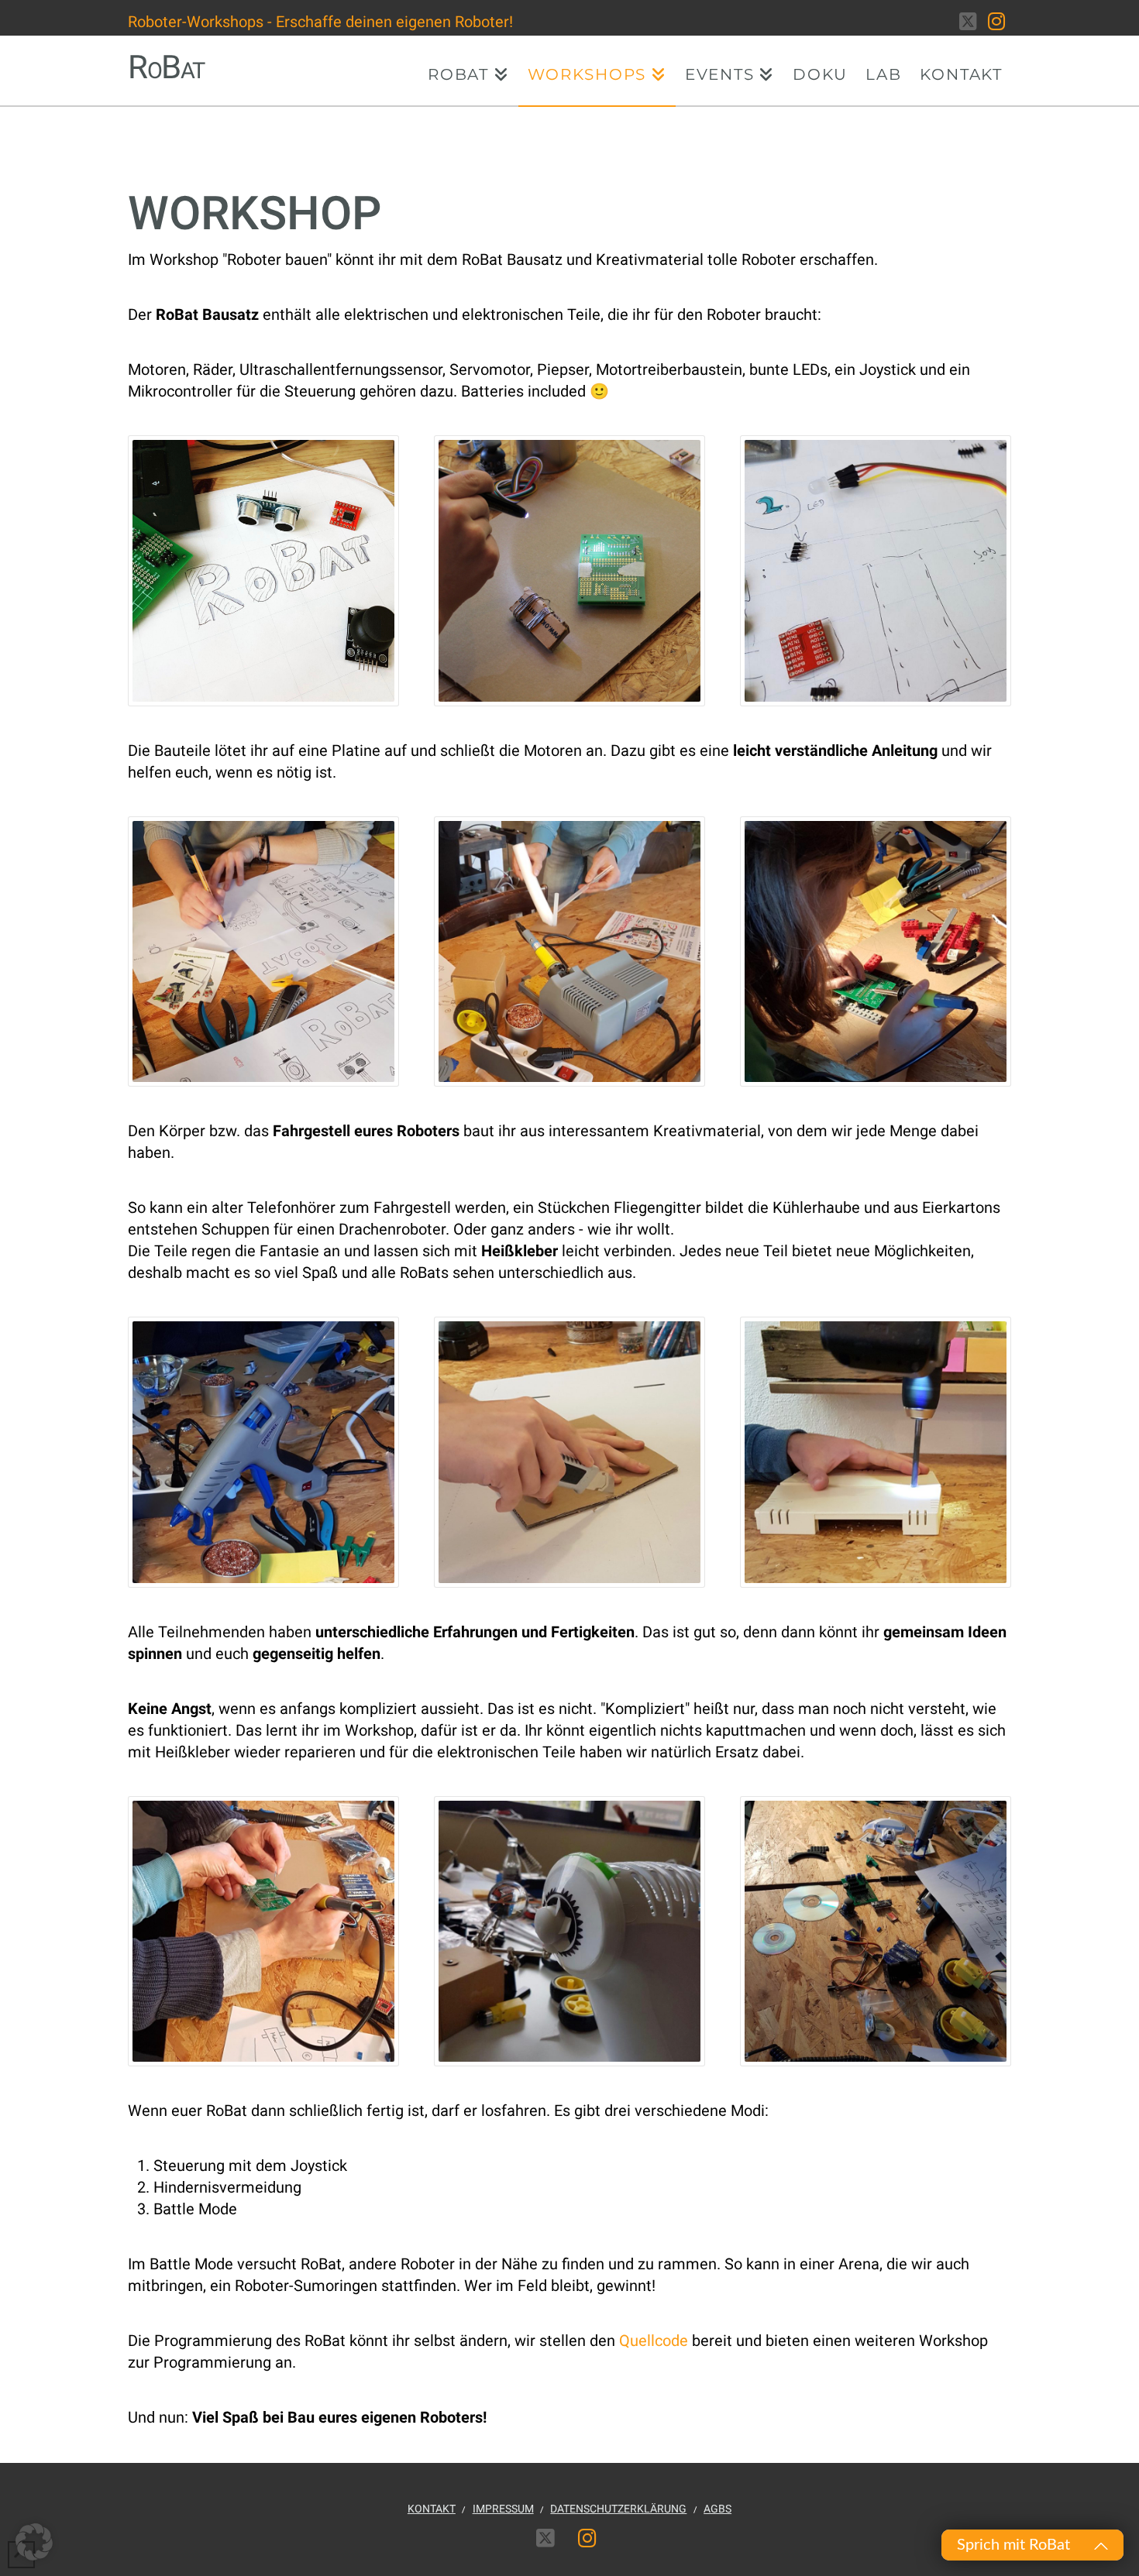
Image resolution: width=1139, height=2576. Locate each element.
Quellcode (654, 2341)
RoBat (166, 67)
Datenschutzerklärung (618, 2509)
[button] (34, 2542)
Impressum (503, 2509)
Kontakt (432, 2509)
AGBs (717, 2509)
